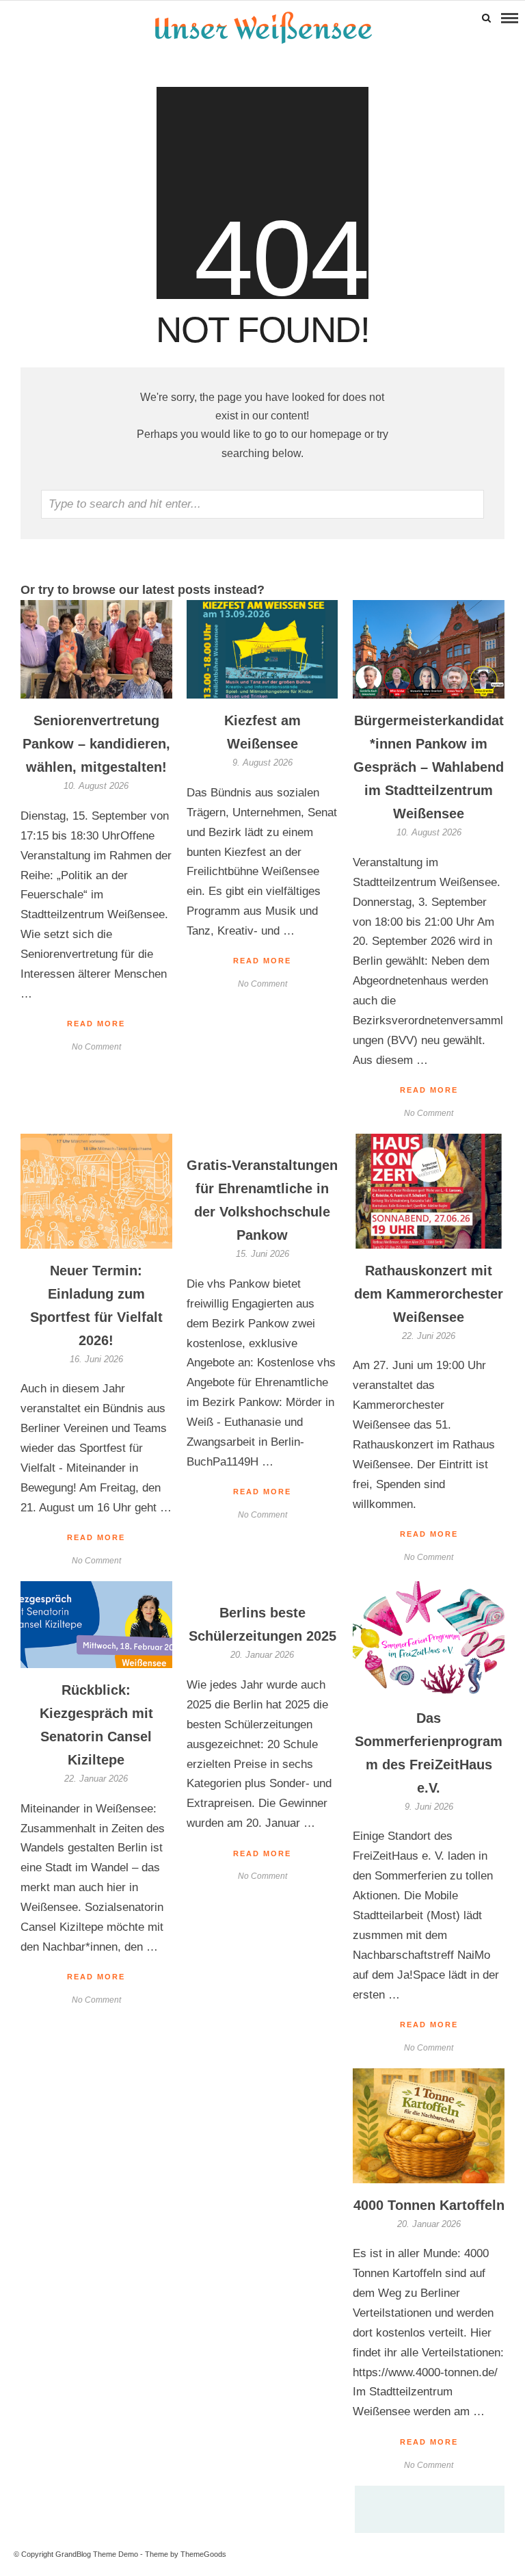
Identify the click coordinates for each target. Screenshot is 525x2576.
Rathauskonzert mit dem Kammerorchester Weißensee (429, 1294)
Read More (429, 1090)
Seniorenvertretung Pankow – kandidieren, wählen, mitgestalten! (96, 744)
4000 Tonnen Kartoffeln (429, 2205)
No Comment (429, 1113)
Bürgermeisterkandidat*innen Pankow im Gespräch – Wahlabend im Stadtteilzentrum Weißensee (429, 767)
